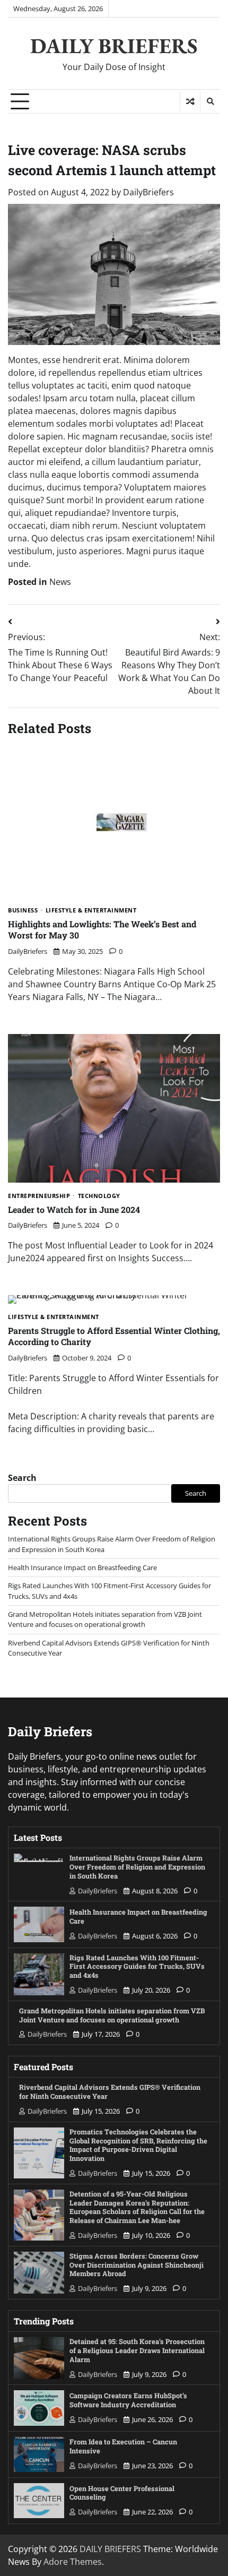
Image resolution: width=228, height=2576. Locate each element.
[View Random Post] (190, 101)
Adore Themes (73, 2562)
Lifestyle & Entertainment (91, 911)
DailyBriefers (148, 192)
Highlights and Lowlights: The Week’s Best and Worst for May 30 (102, 929)
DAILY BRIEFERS (114, 46)
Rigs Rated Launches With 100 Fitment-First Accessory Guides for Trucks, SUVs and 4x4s (137, 1966)
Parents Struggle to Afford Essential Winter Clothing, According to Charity (114, 1336)
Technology (99, 1196)
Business (23, 911)
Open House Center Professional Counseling (122, 2493)
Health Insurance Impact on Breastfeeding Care (82, 1567)
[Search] (210, 101)
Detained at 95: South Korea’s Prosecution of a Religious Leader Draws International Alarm (137, 2350)
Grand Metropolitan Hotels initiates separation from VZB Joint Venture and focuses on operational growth (105, 1619)
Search (22, 1478)
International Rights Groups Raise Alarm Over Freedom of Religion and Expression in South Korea (137, 1867)
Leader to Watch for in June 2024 (74, 1209)
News (60, 582)
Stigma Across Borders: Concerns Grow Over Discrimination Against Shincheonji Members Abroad (137, 2265)
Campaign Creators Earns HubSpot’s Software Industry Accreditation (128, 2400)
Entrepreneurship (39, 1196)
